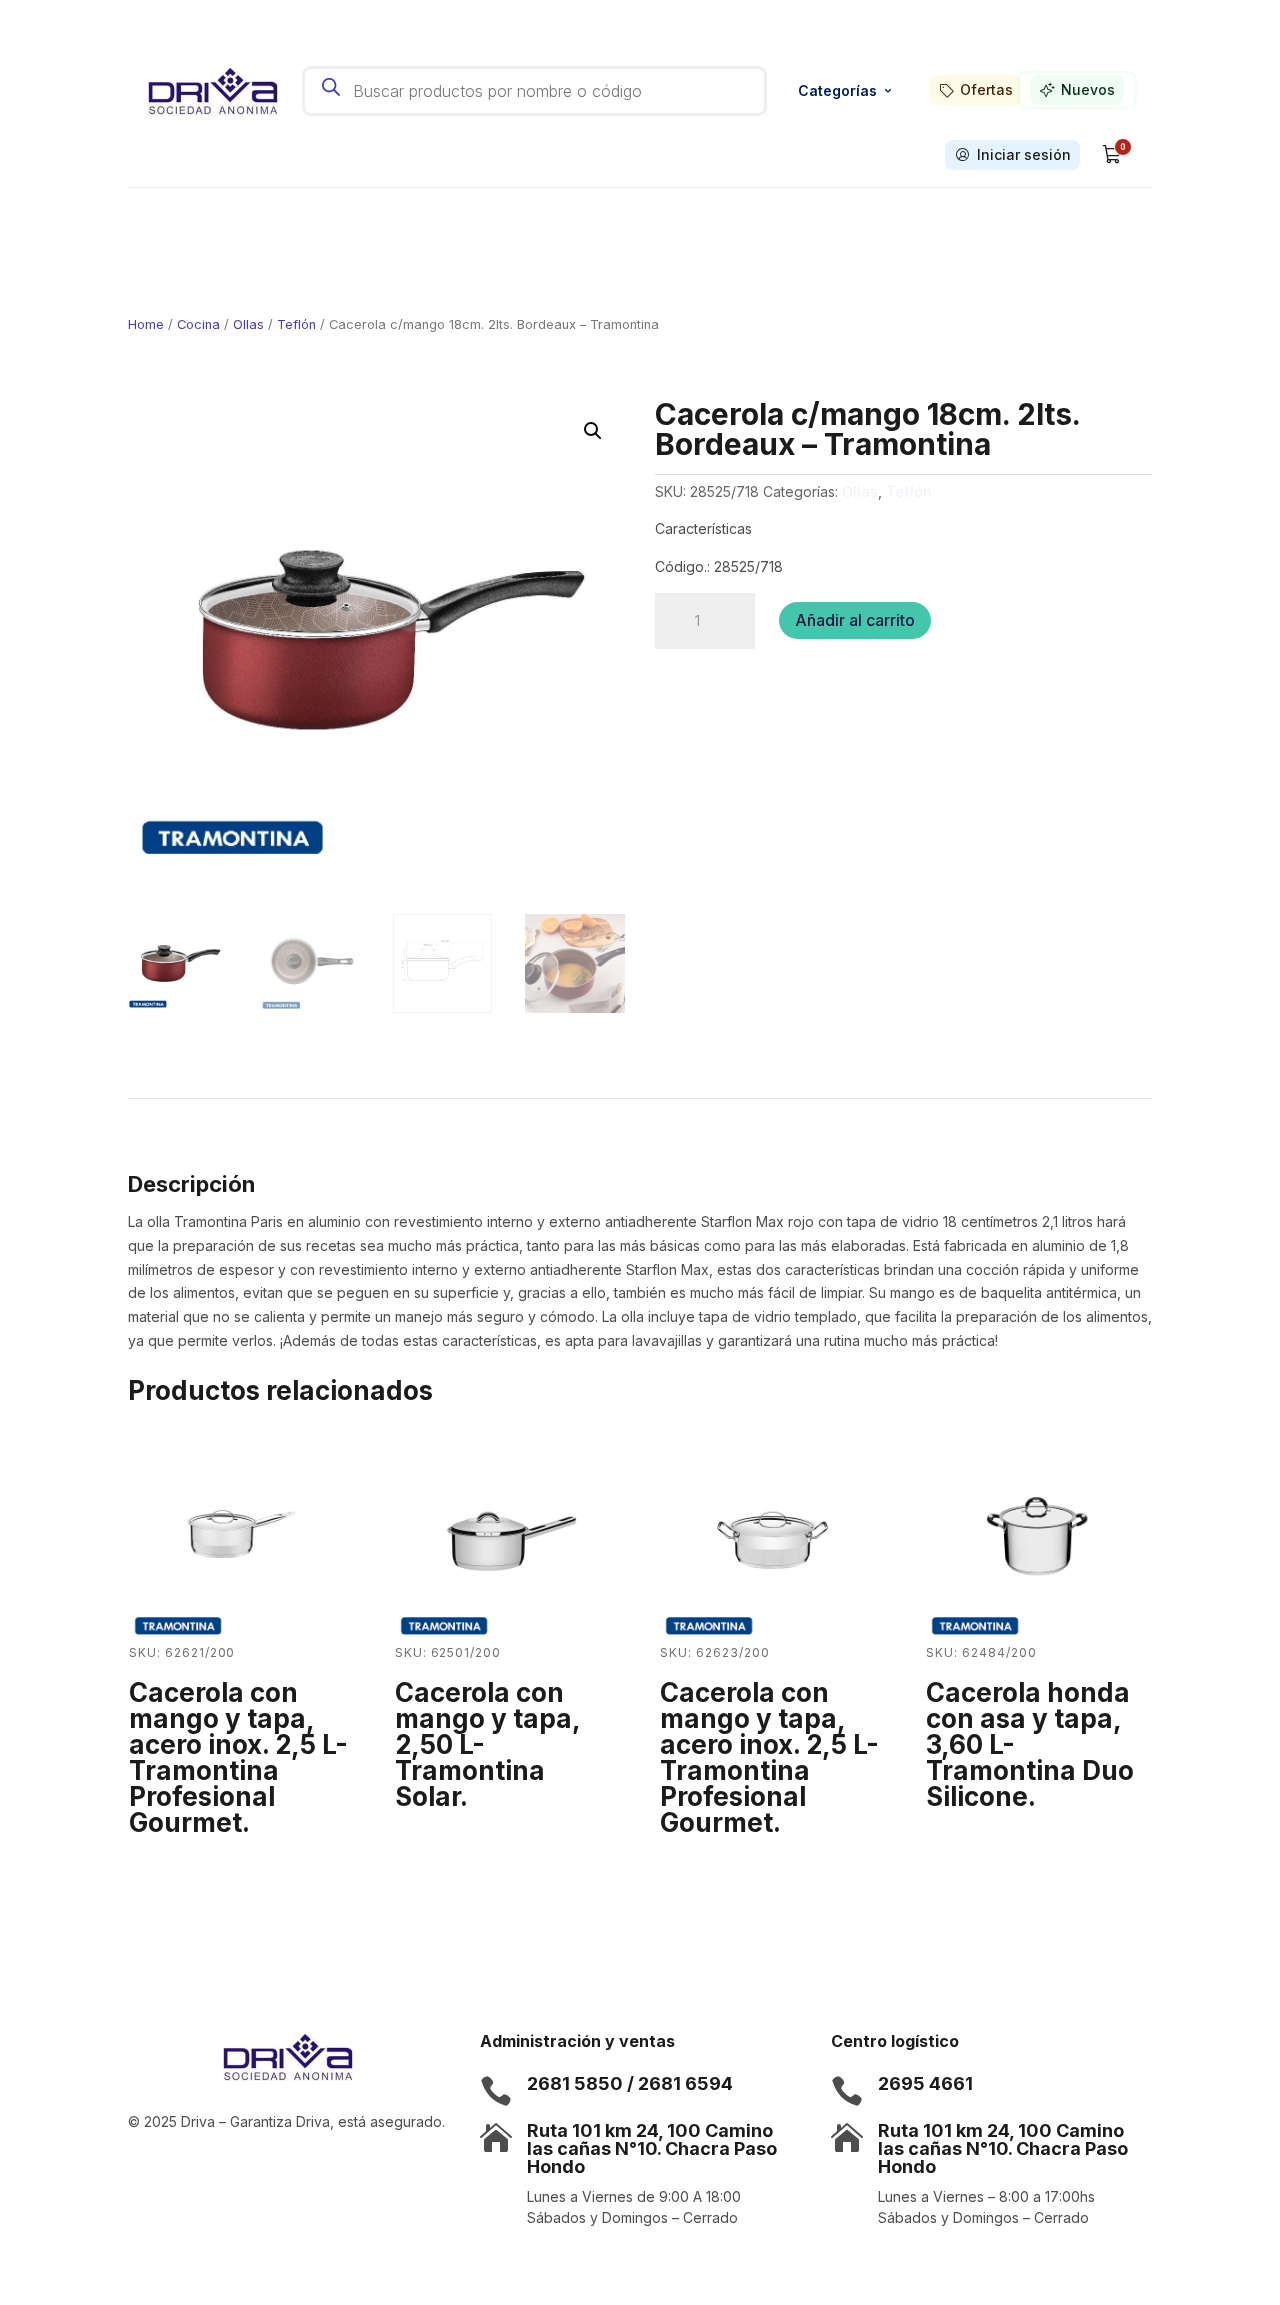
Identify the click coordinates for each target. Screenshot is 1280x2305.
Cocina (198, 324)
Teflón (296, 324)
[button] (593, 431)
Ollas (248, 324)
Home (146, 324)
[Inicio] (213, 91)
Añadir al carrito (855, 620)
